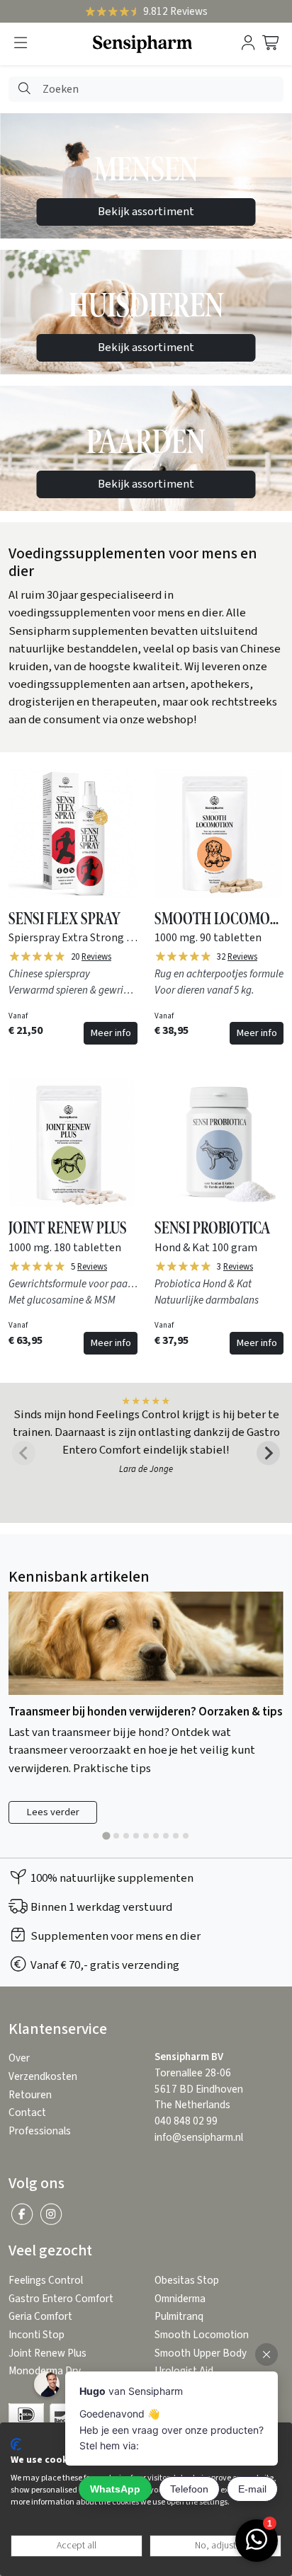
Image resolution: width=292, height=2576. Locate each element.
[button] (21, 44)
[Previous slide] (24, 1453)
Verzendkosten (43, 2077)
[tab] (106, 1836)
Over (19, 2058)
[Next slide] (269, 1453)
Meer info (111, 1033)
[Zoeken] (24, 90)
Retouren (30, 2095)
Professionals (40, 2131)
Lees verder (53, 1812)
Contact (27, 2113)
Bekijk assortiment (146, 212)
